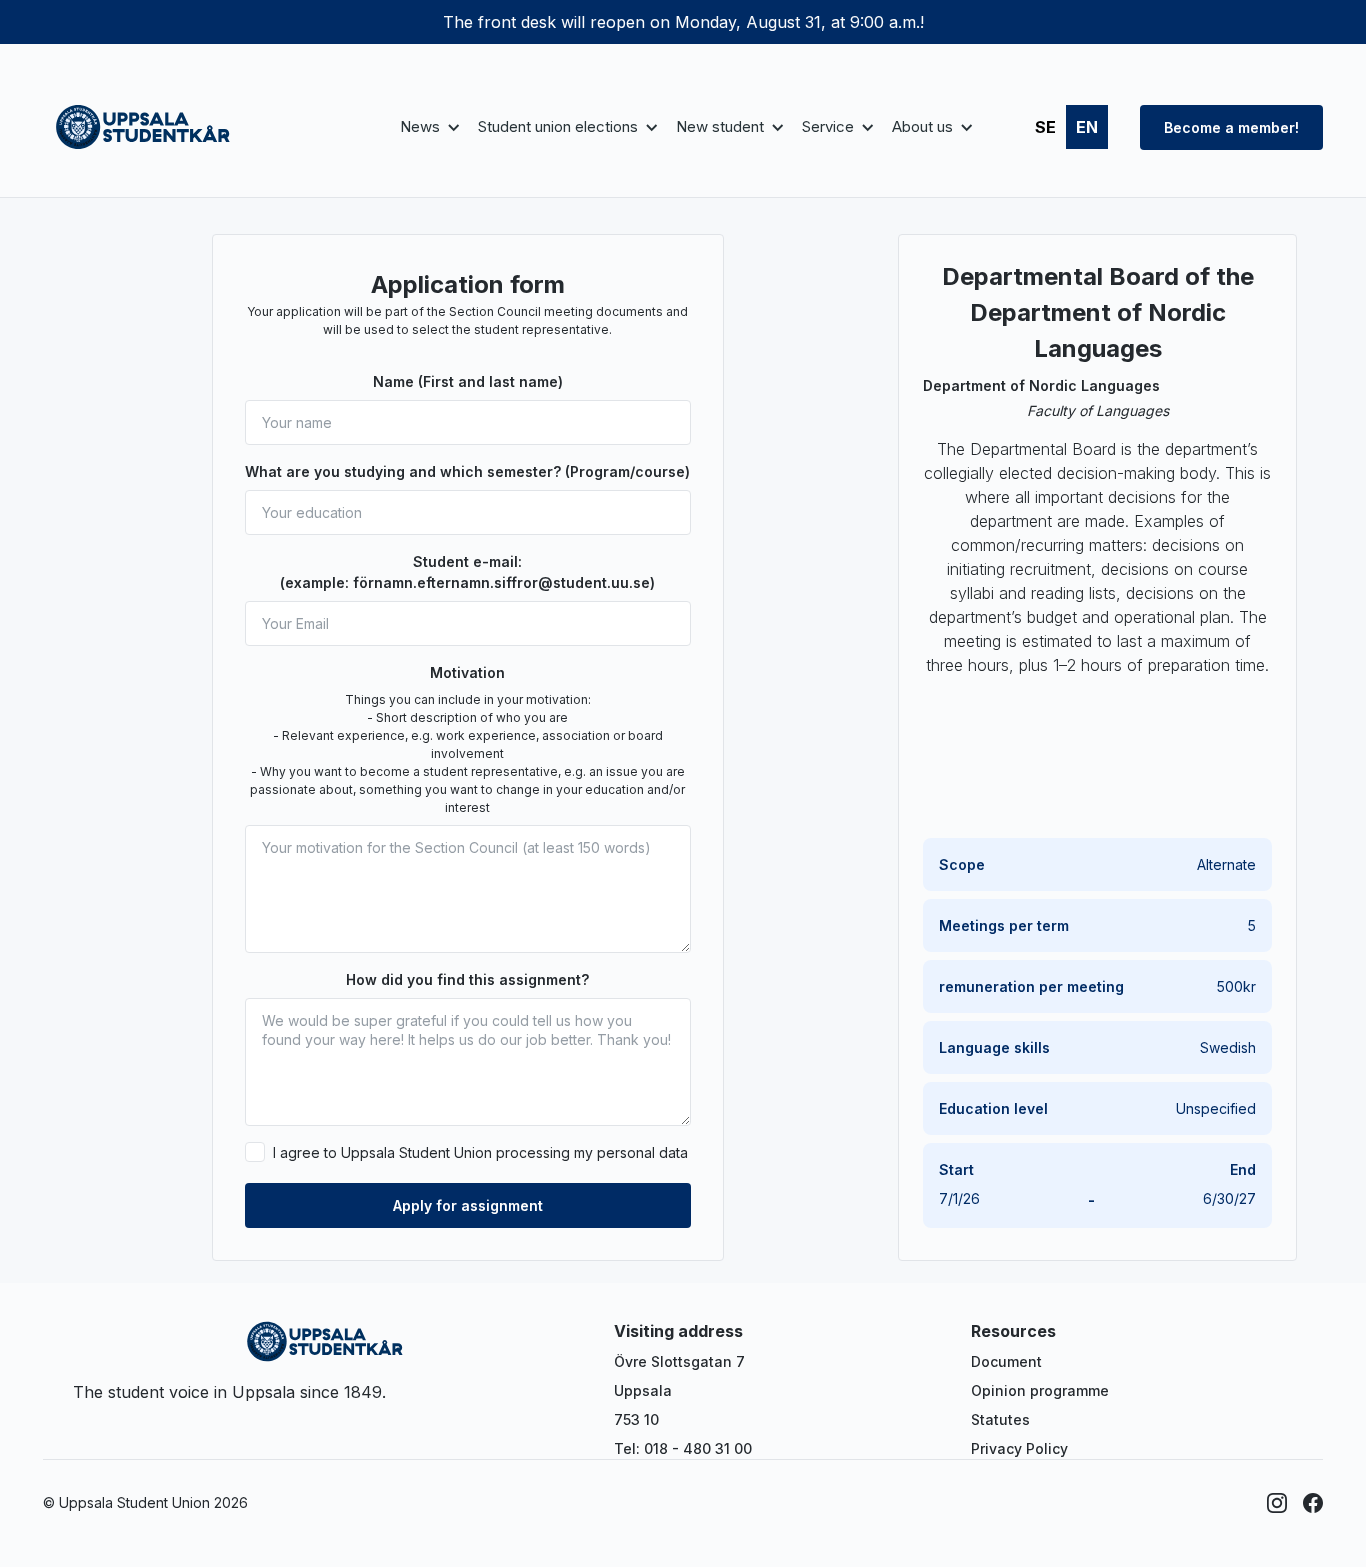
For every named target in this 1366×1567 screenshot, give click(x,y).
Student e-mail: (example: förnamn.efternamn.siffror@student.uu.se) (467, 572)
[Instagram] (1277, 1503)
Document (1006, 1361)
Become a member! (1231, 127)
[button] (427, 127)
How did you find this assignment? (467, 979)
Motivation (467, 672)
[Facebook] (1313, 1503)
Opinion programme (1040, 1390)
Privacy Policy (1019, 1448)
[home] (143, 127)
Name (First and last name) (468, 381)
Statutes (1000, 1419)
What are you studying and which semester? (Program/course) (467, 471)
